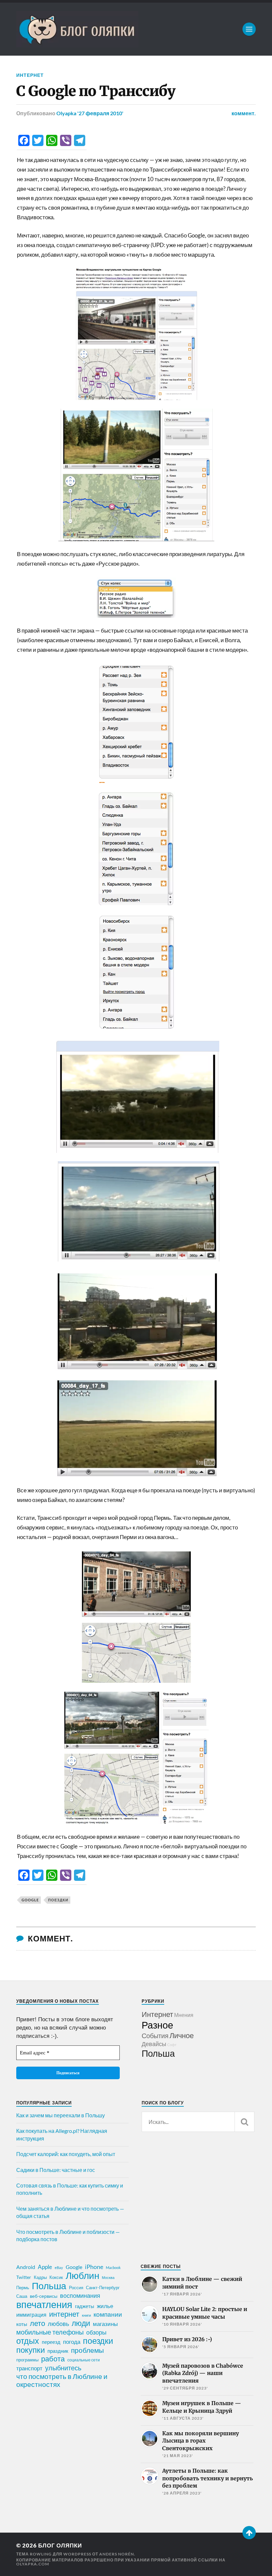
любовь (58, 2324)
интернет (64, 2314)
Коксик (56, 2277)
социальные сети (84, 2360)
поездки (58, 1900)
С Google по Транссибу (96, 91)
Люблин (82, 2276)
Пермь (23, 2288)
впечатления (44, 2304)
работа (53, 2359)
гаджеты (85, 2306)
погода (72, 2342)
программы (27, 2360)
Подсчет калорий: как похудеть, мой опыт (66, 2154)
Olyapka (66, 113)
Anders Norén (117, 2554)
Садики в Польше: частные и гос (56, 2170)
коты (22, 2324)
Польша (158, 2053)
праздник (58, 2351)
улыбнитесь (63, 2368)
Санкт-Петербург (103, 2288)
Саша (22, 2296)
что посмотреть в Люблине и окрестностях (62, 2380)
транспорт (29, 2368)
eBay (59, 2267)
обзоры (96, 2332)
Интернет (30, 75)
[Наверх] (249, 2533)
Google (30, 1900)
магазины (105, 2324)
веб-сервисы (44, 2296)
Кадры (40, 2277)
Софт (172, 2045)
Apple (45, 2267)
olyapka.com (33, 2564)
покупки (31, 2350)
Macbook (113, 2267)
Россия (76, 2288)
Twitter (24, 2277)
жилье (105, 2306)
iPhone (94, 2267)
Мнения (184, 2015)
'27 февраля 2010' (100, 113)
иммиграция (31, 2315)
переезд (51, 2342)
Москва (108, 2277)
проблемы (87, 2350)
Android (26, 2267)
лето (37, 2323)
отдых (28, 2341)
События (155, 2035)
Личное (182, 2035)
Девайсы (154, 2044)
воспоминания (80, 2295)
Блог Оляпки (60, 2545)
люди (81, 2323)
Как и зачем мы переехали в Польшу (61, 2115)
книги (86, 2315)
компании (108, 2314)
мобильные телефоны (50, 2332)
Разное (157, 2025)
